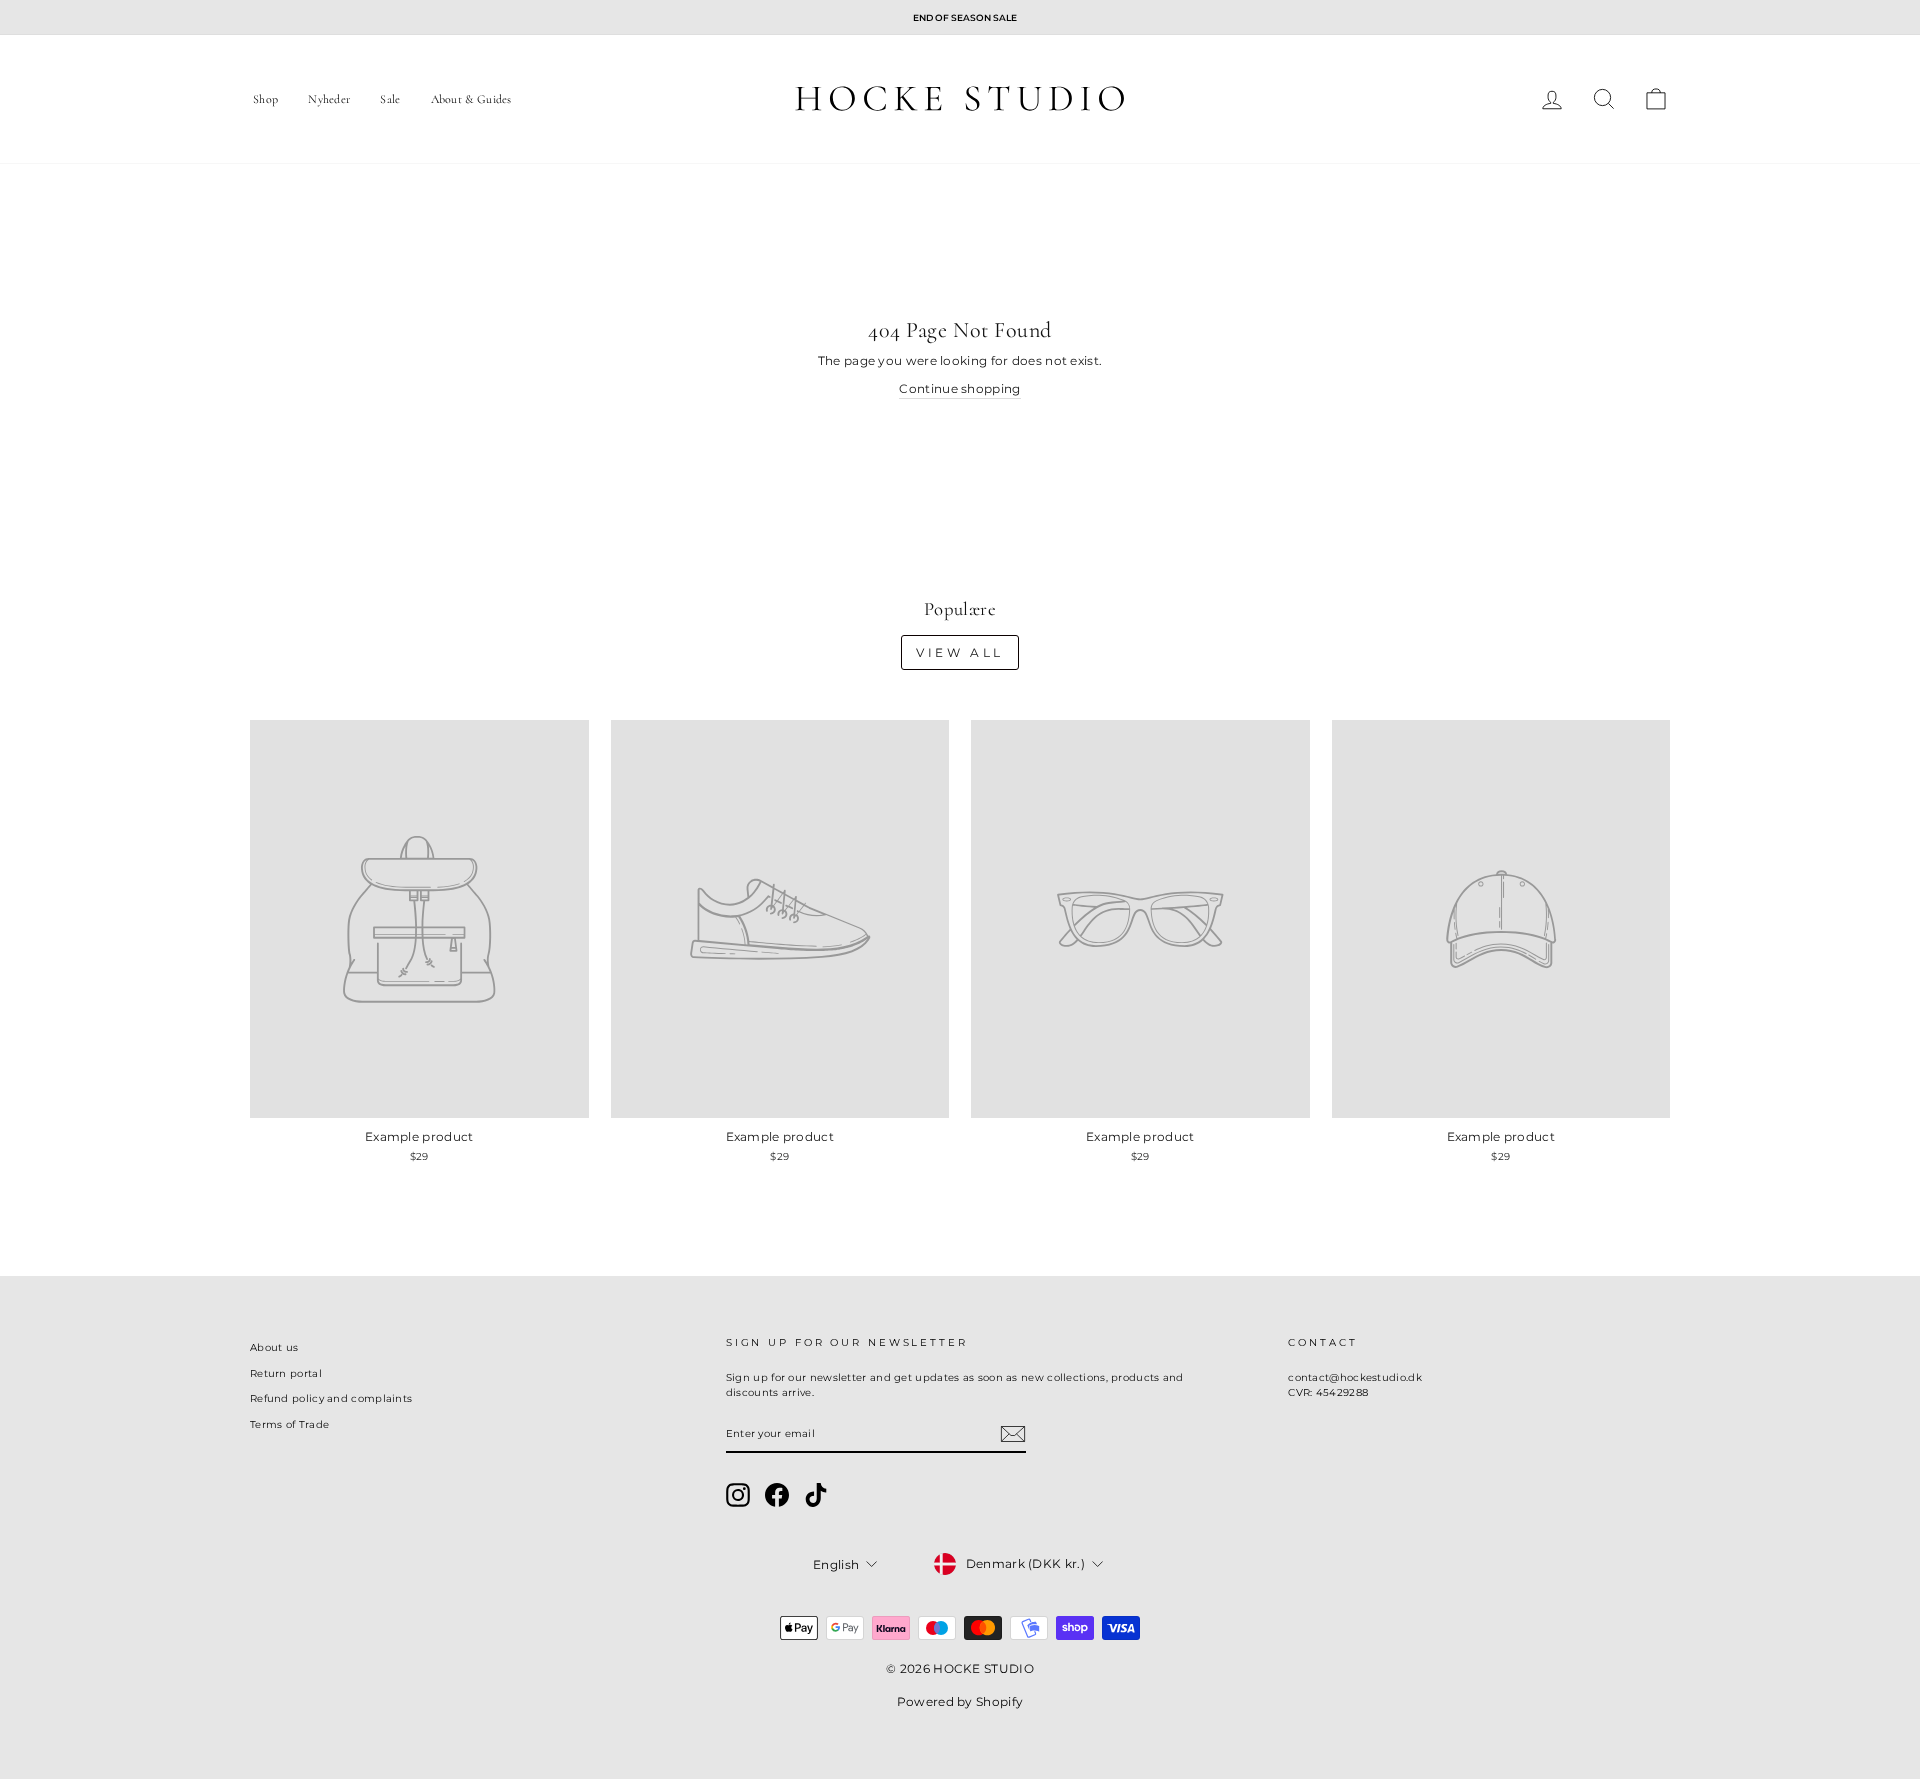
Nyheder (329, 99)
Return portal (286, 1373)
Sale (390, 99)
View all (960, 652)
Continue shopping (959, 388)
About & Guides (471, 99)
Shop (265, 99)
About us (274, 1347)
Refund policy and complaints (331, 1398)
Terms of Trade (289, 1424)
